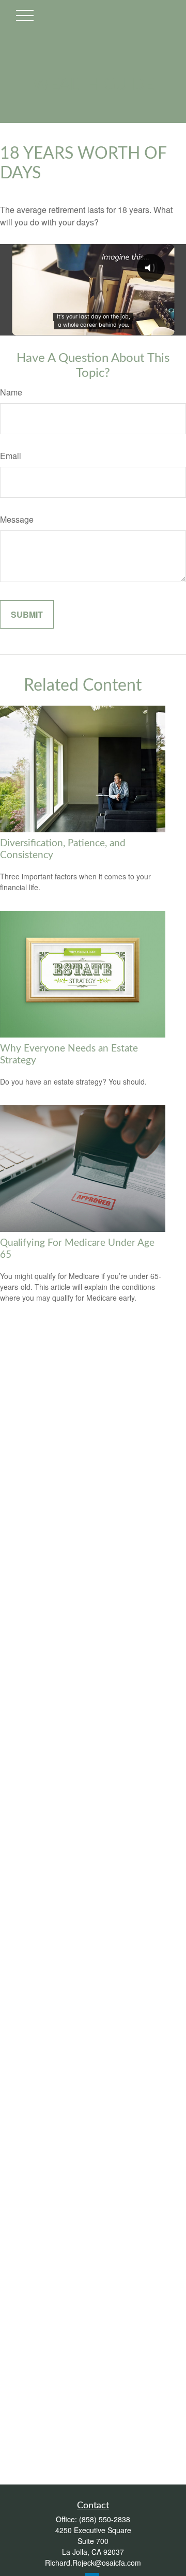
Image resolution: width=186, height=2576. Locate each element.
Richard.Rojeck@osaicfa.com (93, 2563)
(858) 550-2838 (105, 2519)
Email (11, 456)
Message (17, 519)
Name (11, 392)
